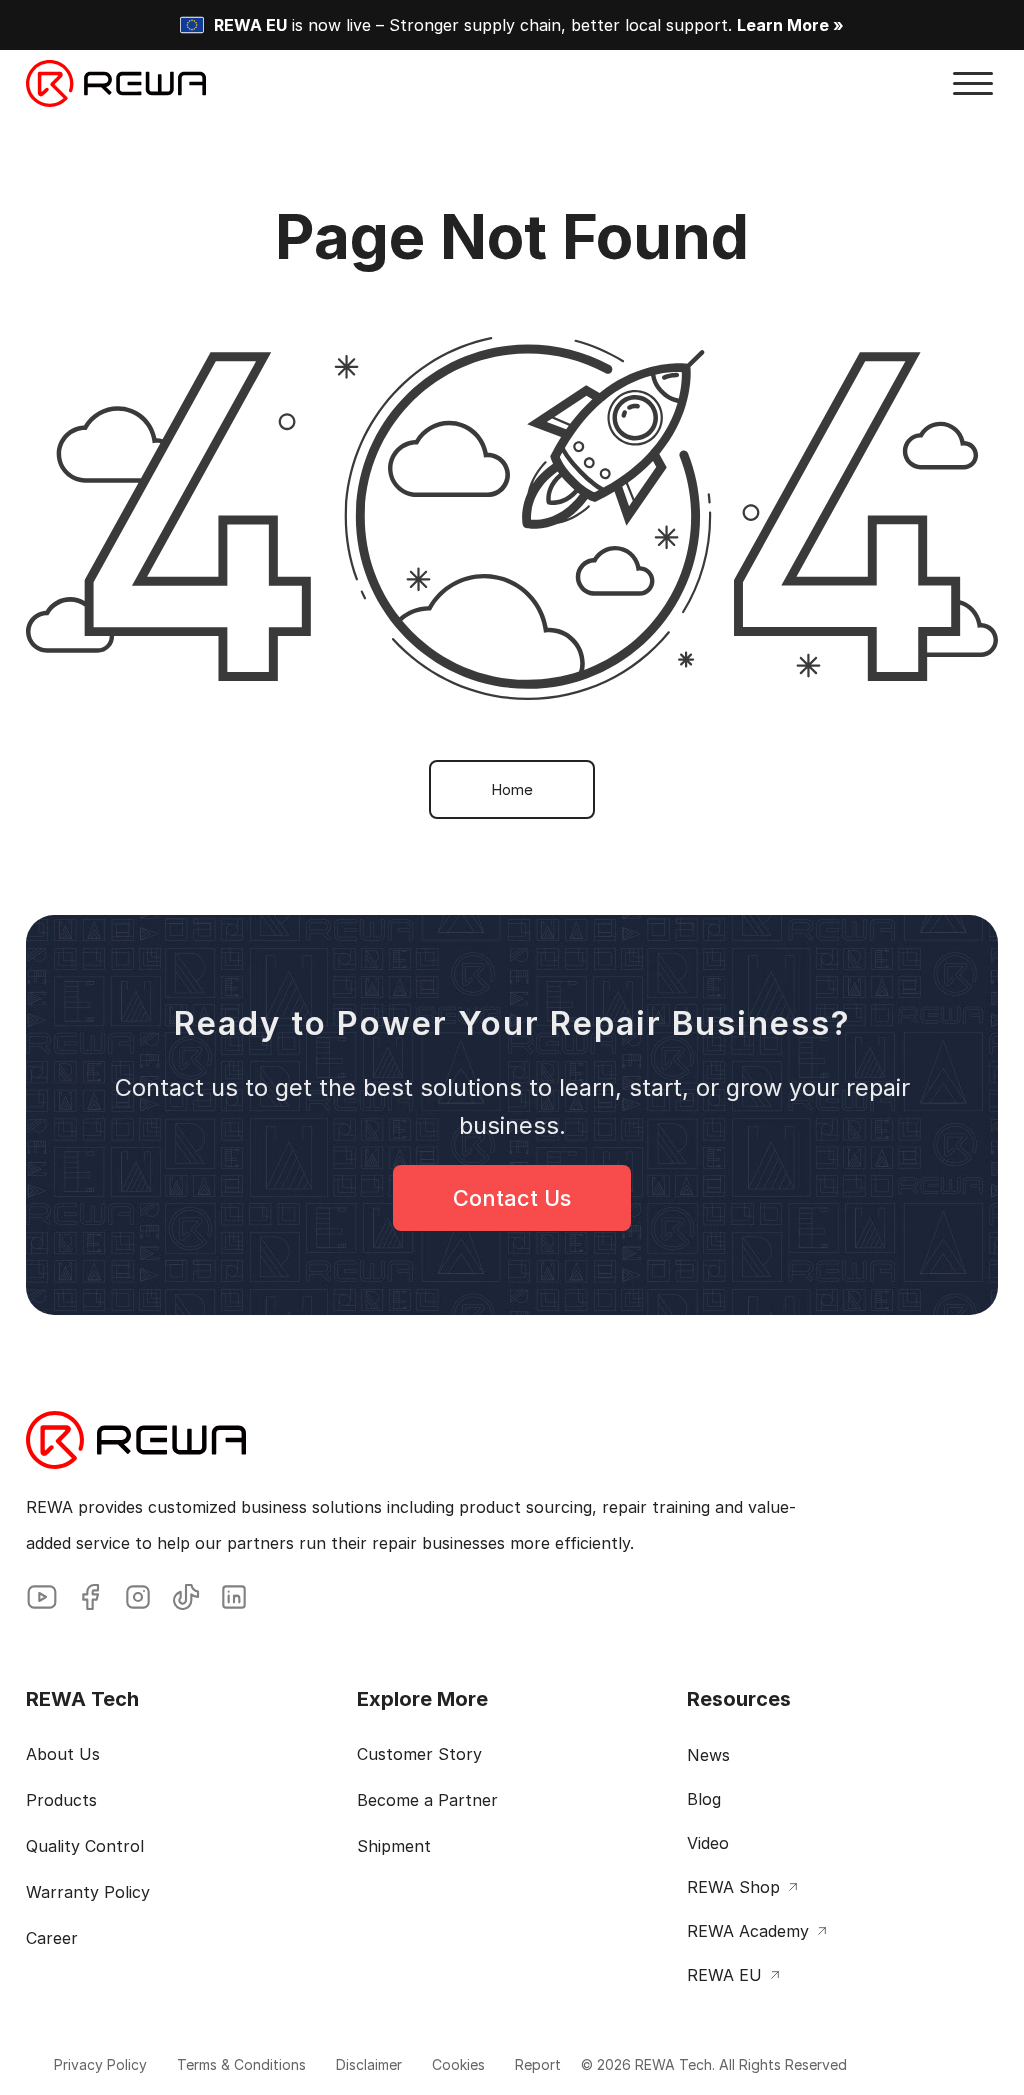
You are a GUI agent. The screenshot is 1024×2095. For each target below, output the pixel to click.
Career (52, 1938)
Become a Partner (427, 1800)
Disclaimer (369, 2064)
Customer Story (419, 1754)
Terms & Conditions (241, 2064)
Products (61, 1800)
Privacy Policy (100, 2064)
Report (538, 2064)
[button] (973, 84)
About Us (63, 1754)
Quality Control (85, 1846)
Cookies (458, 2064)
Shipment (394, 1846)
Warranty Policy (88, 1892)
